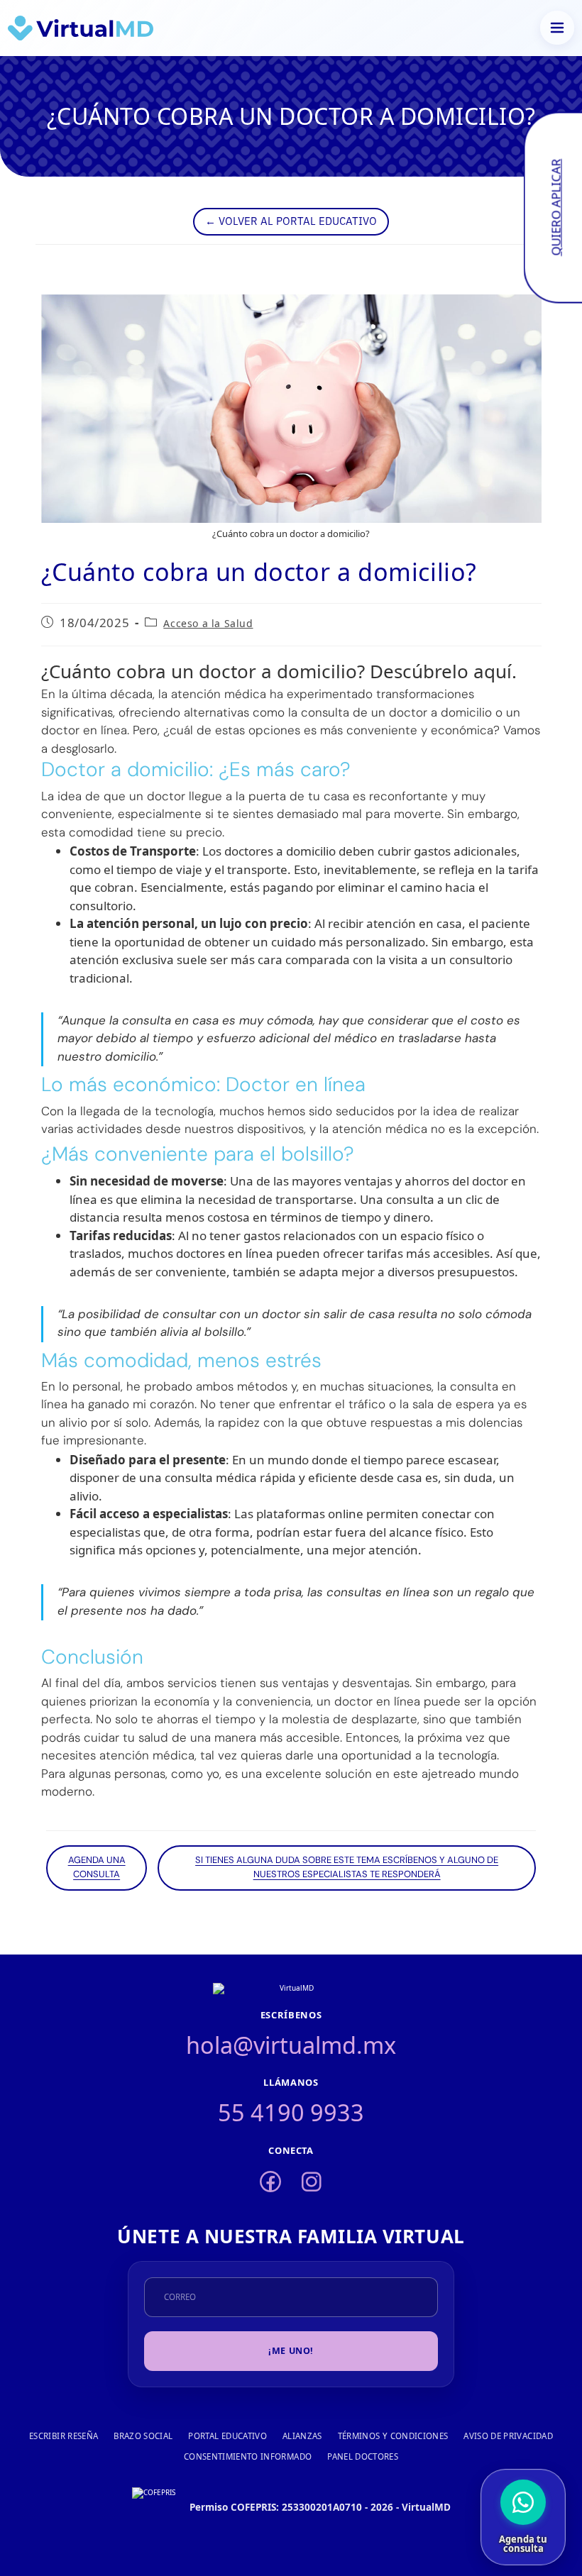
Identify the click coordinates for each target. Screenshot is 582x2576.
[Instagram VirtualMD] (312, 2183)
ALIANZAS (302, 2436)
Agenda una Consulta (97, 1868)
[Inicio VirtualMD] (81, 28)
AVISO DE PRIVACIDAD (508, 2436)
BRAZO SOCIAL (143, 2436)
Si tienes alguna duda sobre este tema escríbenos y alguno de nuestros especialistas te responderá (347, 1868)
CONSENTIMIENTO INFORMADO (248, 2456)
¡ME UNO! (291, 2351)
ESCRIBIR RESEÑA (64, 2436)
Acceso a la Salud (208, 623)
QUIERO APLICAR (555, 208)
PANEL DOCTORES (363, 2456)
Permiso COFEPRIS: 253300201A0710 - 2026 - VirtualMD (320, 2507)
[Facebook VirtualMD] (270, 2183)
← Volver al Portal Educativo (291, 220)
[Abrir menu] (557, 28)
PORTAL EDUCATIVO (227, 2436)
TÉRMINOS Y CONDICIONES (393, 2436)
